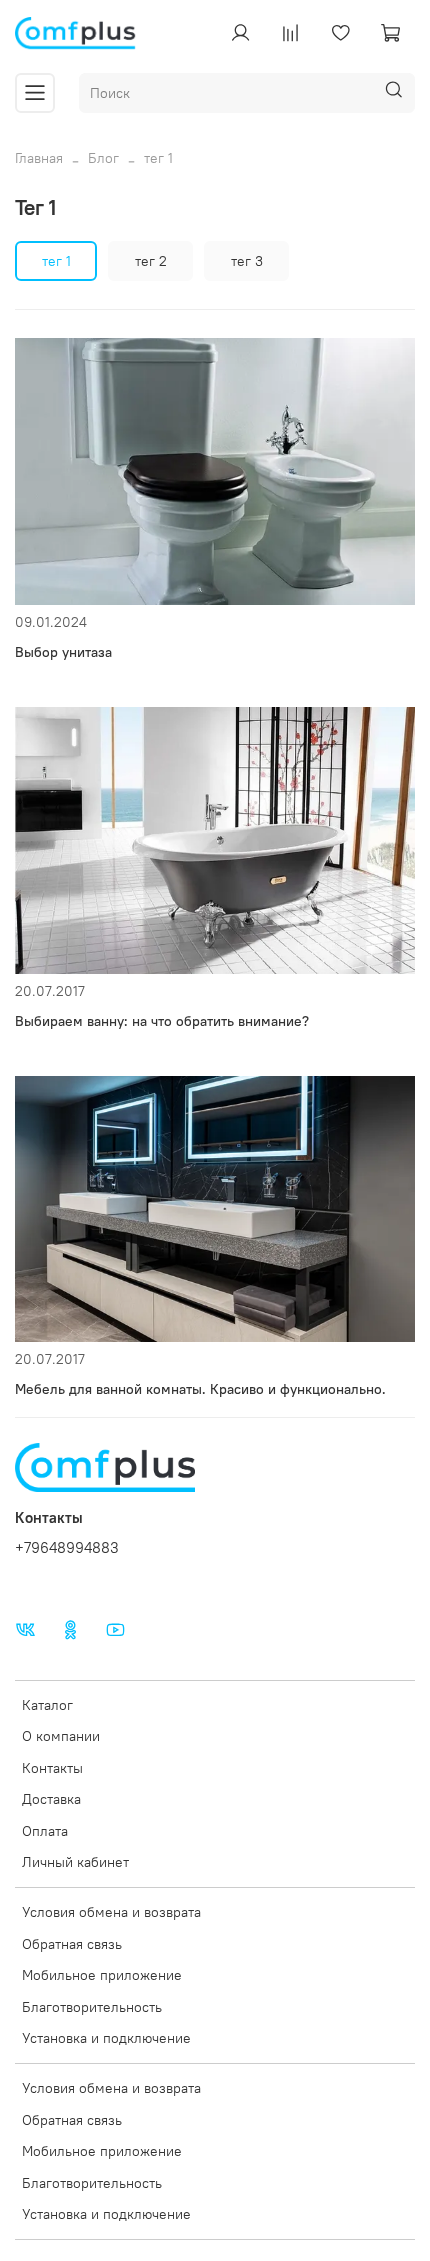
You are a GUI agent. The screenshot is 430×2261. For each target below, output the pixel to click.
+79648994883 (67, 1547)
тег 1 (56, 261)
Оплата (45, 1831)
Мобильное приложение (102, 1975)
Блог (103, 158)
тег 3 (247, 261)
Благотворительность (92, 2007)
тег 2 (151, 261)
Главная (39, 158)
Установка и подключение (106, 2038)
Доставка (51, 1799)
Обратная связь (72, 1944)
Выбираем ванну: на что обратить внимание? (162, 1021)
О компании (61, 1736)
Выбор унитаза (63, 652)
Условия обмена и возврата (111, 1912)
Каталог (47, 1705)
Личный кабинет (75, 1862)
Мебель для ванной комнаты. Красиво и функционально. (200, 1389)
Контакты (52, 1768)
